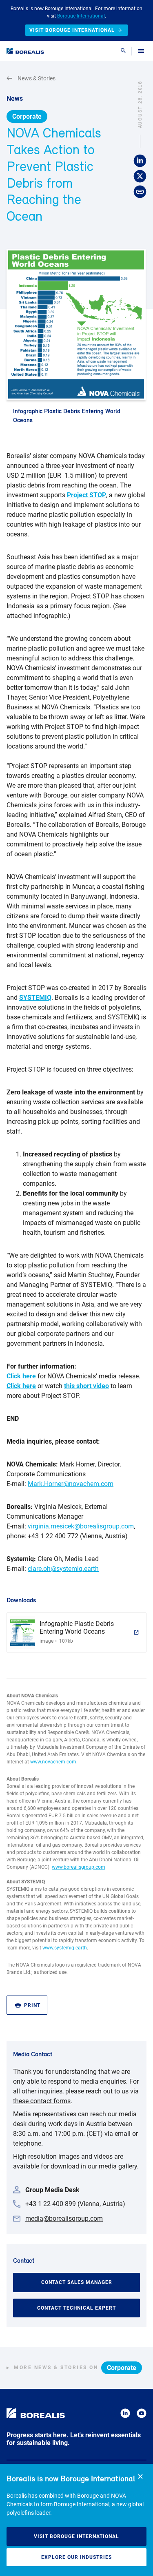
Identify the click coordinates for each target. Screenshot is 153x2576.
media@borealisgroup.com (64, 2218)
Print (32, 2005)
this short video (86, 1386)
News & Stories (37, 78)
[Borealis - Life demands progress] (25, 51)
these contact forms (42, 2101)
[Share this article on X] (140, 176)
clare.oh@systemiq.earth (63, 1569)
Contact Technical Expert (76, 2308)
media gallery (118, 2166)
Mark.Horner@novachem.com (71, 1484)
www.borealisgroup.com (79, 1867)
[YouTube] (142, 2415)
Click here (21, 1376)
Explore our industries (76, 2557)
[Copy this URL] (140, 192)
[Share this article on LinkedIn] (140, 161)
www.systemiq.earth (65, 1948)
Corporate (27, 116)
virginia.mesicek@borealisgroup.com (81, 1526)
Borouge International (81, 16)
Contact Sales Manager (77, 2282)
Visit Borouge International (76, 2536)
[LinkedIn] (125, 2415)
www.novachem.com (53, 1762)
